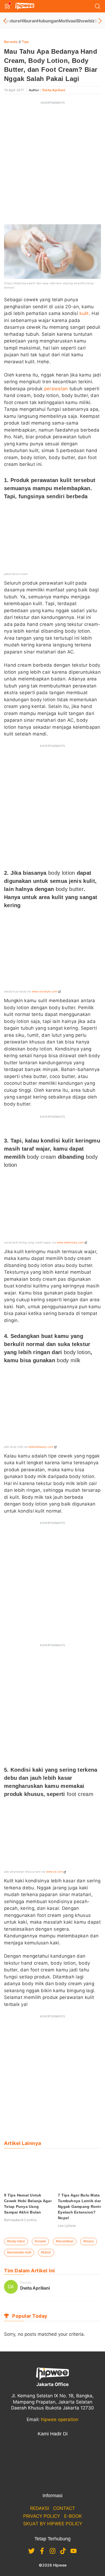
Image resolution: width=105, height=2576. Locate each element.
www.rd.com (54, 1872)
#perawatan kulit (19, 2252)
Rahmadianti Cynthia (20, 2220)
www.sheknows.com (70, 1242)
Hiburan (29, 21)
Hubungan (48, 21)
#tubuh (46, 2252)
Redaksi (40, 2508)
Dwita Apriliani (54, 90)
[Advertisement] (52, 161)
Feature (12, 21)
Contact (64, 2508)
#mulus (89, 2241)
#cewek (40, 2241)
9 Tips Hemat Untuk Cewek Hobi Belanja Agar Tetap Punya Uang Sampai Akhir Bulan (28, 2204)
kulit (84, 313)
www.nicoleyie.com (45, 991)
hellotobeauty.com (41, 1447)
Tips (25, 42)
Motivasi (68, 21)
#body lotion (16, 2241)
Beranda (11, 42)
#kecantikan (65, 2241)
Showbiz (85, 21)
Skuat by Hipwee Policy (53, 2524)
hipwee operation (60, 2419)
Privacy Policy (42, 2516)
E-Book (73, 2516)
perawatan (56, 389)
